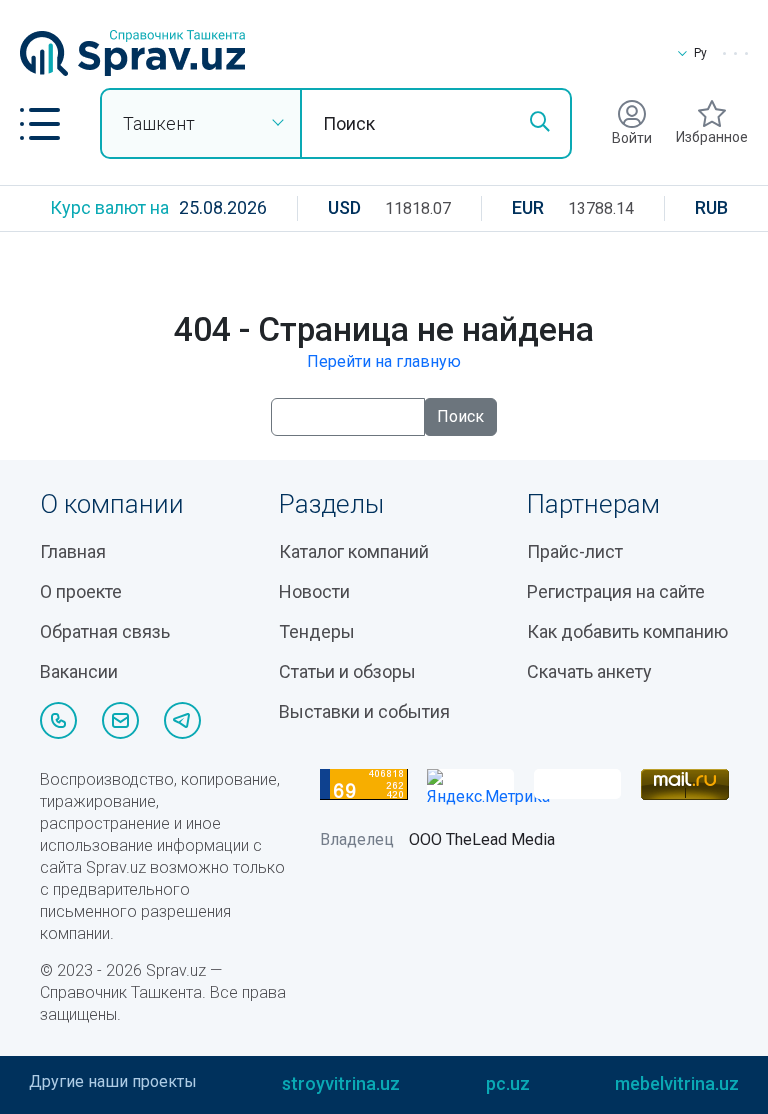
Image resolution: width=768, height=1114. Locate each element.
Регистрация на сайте (616, 591)
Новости (314, 591)
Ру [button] (700, 53)
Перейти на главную (384, 361)
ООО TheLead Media (482, 839)
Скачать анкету (589, 671)
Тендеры (317, 631)
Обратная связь (105, 631)
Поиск (460, 416)
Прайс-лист (575, 551)
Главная (73, 551)
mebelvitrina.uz (677, 1083)
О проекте (81, 591)
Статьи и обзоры (347, 671)
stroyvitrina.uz (341, 1083)
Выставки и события (364, 711)
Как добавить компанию (627, 631)
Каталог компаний (354, 551)
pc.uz (508, 1083)
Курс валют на (109, 207)
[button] (40, 124)
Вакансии (79, 671)
